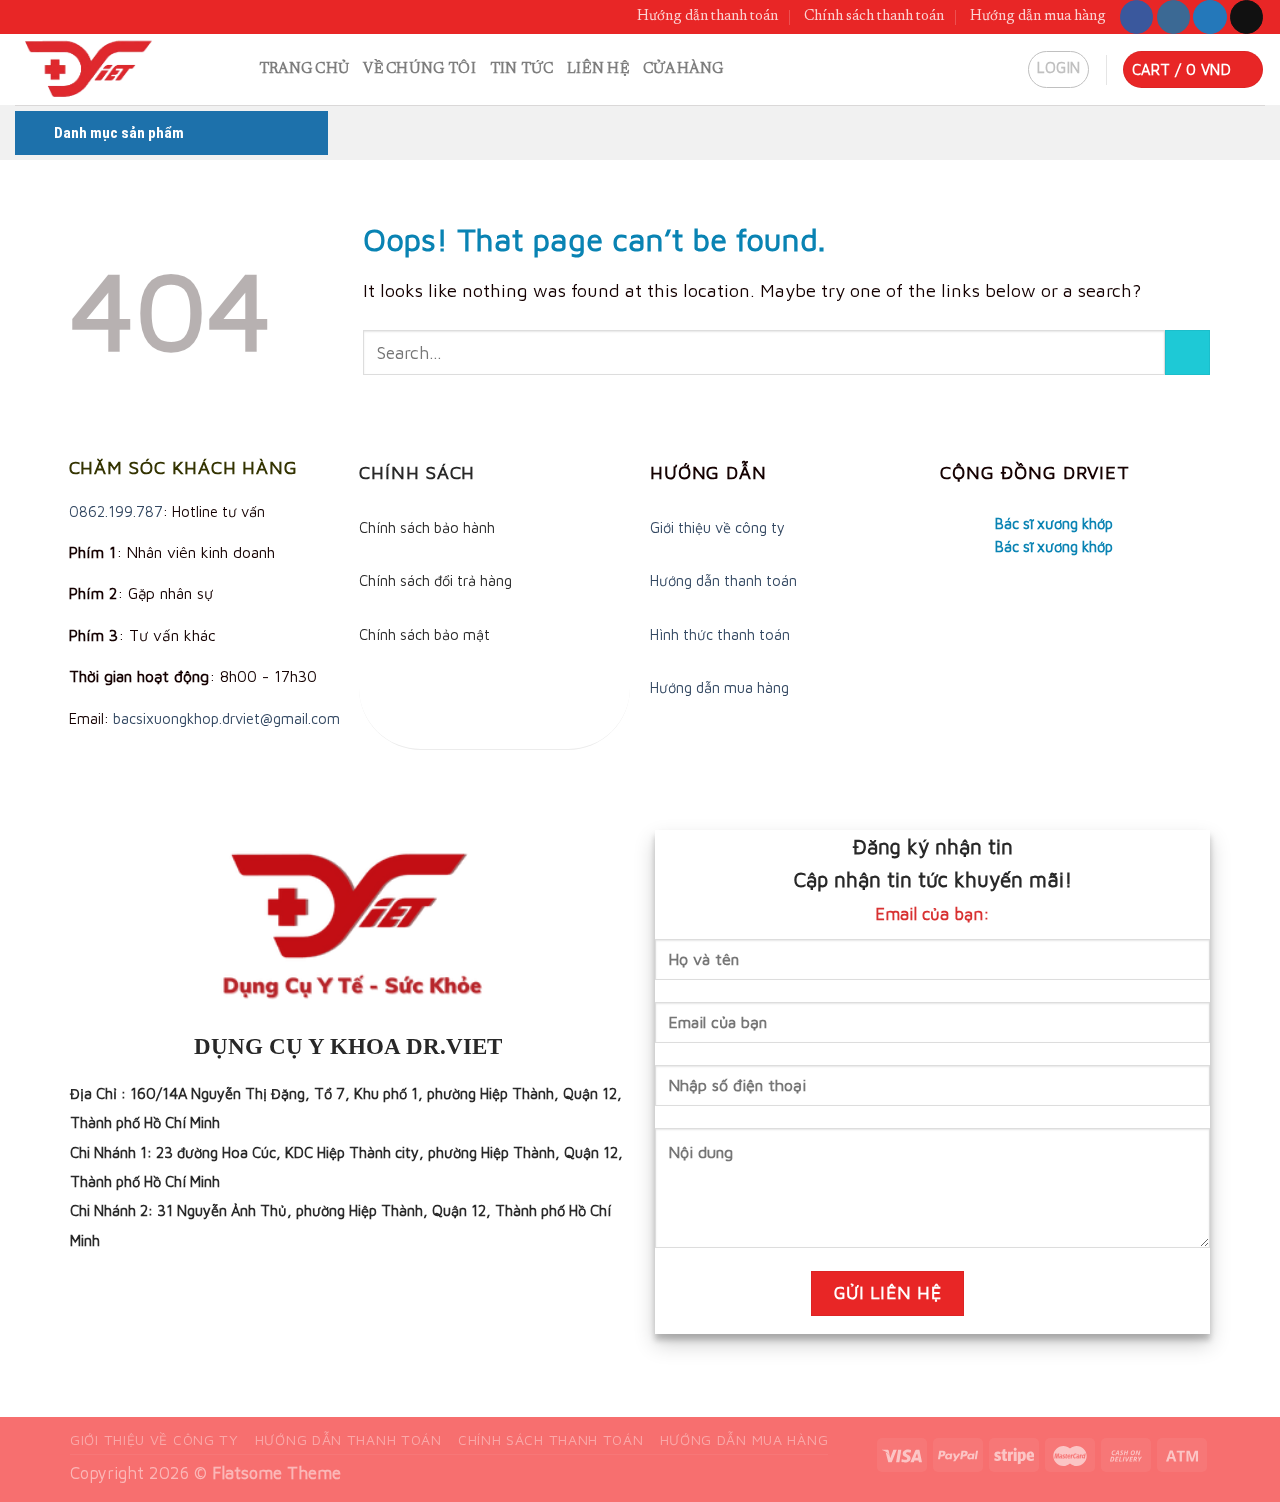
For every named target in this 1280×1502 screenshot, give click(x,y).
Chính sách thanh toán (874, 16)
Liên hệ (598, 69)
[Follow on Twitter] (1209, 17)
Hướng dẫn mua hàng (1038, 16)
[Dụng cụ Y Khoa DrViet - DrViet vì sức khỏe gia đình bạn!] (106, 69)
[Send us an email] (1246, 17)
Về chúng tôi (419, 69)
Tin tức (521, 69)
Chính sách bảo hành (427, 527)
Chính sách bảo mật (424, 634)
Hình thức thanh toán (720, 634)
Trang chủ (304, 69)
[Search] (236, 69)
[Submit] (1187, 352)
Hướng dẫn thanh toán (707, 16)
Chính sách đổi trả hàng (435, 580)
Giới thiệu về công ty (717, 527)
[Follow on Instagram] (1173, 17)
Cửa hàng (683, 69)
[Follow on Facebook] (1136, 17)
